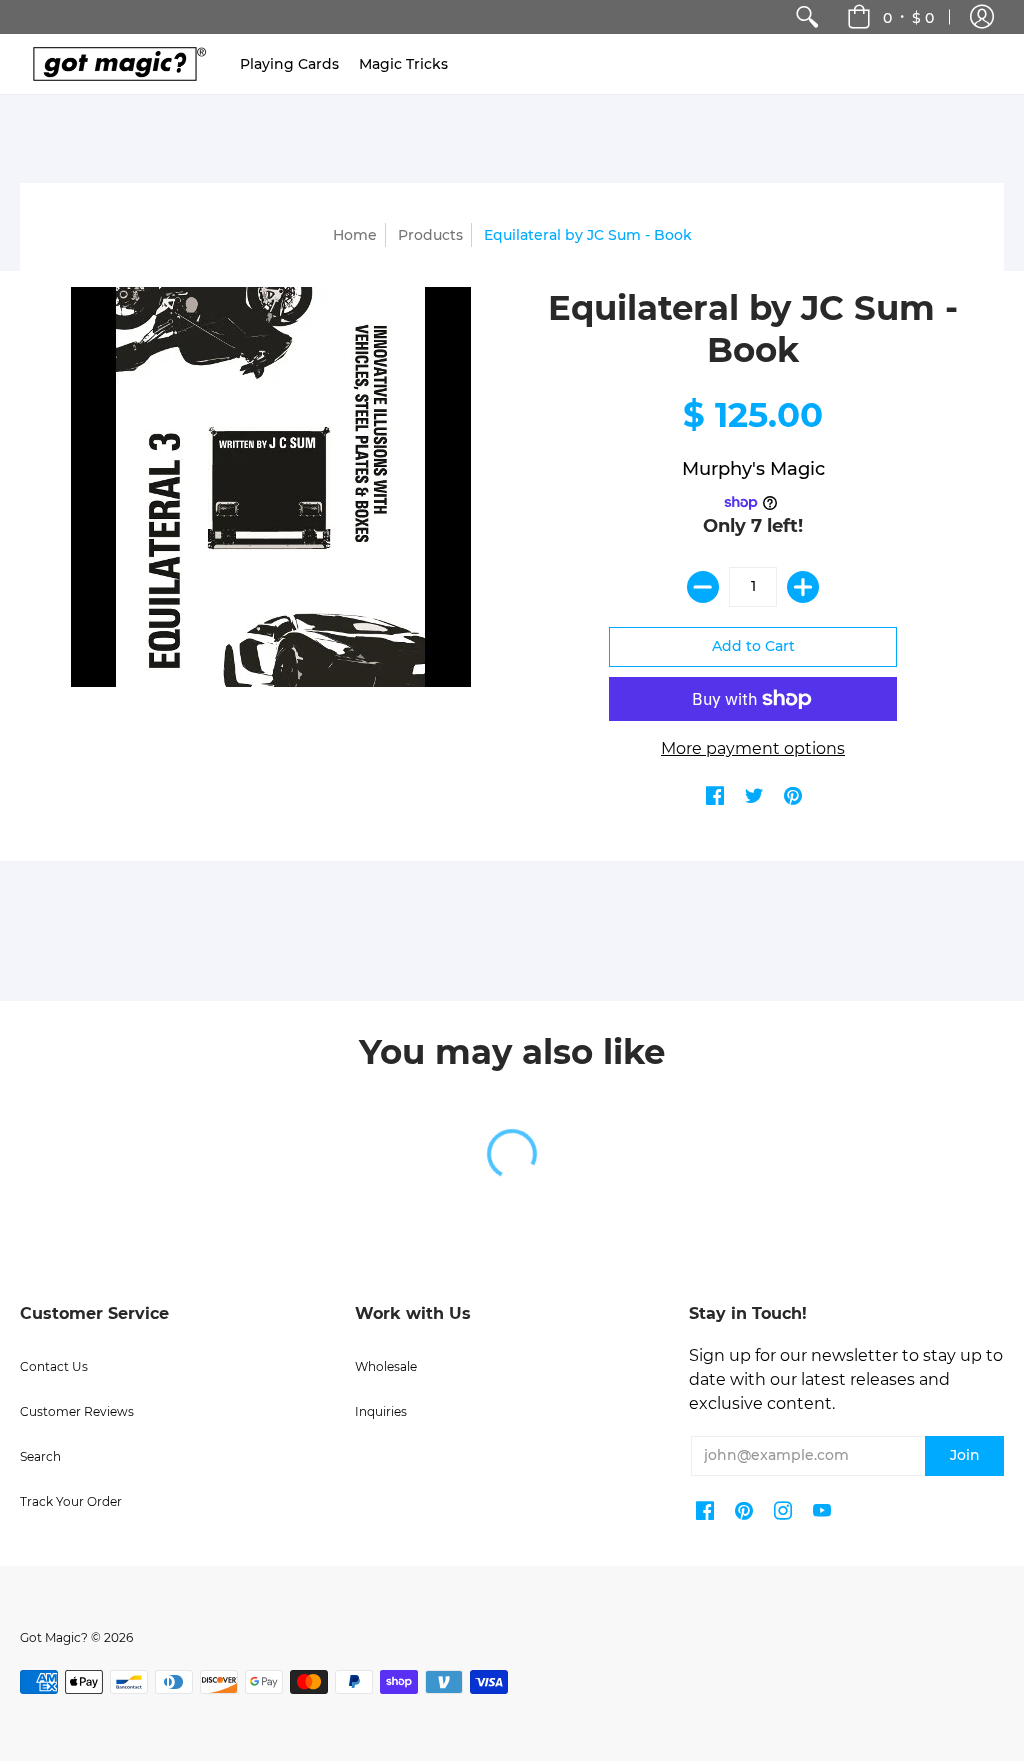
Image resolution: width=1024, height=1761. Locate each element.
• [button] (908, 17)
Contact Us (54, 1366)
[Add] (803, 587)
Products (430, 235)
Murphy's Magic (753, 469)
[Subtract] (703, 587)
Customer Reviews (77, 1411)
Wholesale (386, 1366)
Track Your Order (71, 1501)
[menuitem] (807, 17)
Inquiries (381, 1411)
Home (355, 235)
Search (40, 1456)
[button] (982, 17)
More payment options (753, 748)
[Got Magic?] (115, 64)
